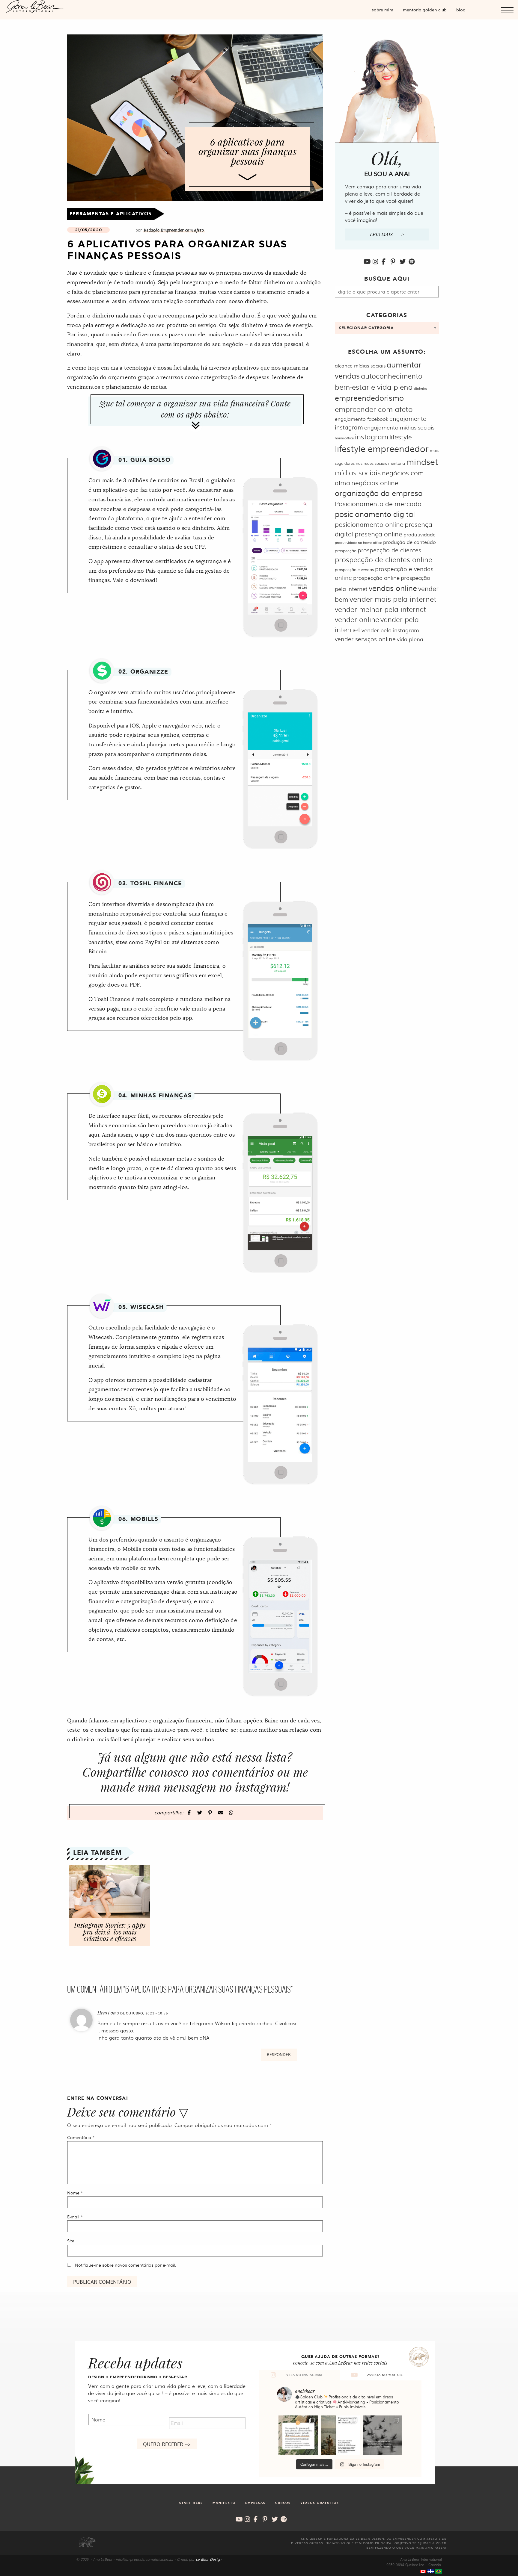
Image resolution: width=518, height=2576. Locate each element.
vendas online (393, 588)
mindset (422, 461)
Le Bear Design (208, 2559)
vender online (357, 619)
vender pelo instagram (390, 630)
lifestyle (401, 437)
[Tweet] (200, 1812)
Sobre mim (383, 10)
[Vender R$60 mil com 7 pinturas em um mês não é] (298, 2435)
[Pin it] (211, 1812)
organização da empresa (379, 493)
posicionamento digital (375, 514)
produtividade (420, 534)
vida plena (410, 639)
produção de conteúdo (409, 542)
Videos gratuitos (320, 2503)
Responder (279, 2054)
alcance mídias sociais (360, 366)
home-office (344, 438)
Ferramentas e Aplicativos (110, 214)
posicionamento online (369, 524)
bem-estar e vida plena (374, 387)
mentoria (397, 463)
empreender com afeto (374, 409)
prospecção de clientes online (384, 559)
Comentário (81, 2137)
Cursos (283, 2503)
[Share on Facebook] (190, 1812)
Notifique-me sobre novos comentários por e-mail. (126, 2265)
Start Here (191, 2503)
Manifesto (224, 2503)
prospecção (346, 550)
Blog (461, 10)
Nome (75, 2193)
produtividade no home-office (358, 543)
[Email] (221, 1812)
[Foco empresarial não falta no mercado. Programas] (340, 2435)
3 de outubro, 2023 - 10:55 (143, 2013)
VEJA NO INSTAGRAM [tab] (304, 2375)
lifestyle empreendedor (382, 448)
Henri (103, 2012)
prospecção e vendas (354, 569)
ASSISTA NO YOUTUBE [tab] (386, 2375)
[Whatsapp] (231, 1812)
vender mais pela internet (393, 599)
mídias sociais (358, 472)
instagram (372, 437)
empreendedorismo (369, 398)
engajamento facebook (362, 419)
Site (71, 2241)
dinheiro (421, 388)
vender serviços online (365, 639)
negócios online (375, 482)
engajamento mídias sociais (399, 427)
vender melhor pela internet (380, 609)
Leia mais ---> (387, 234)
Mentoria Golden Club (425, 10)
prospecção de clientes (389, 550)
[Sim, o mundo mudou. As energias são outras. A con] (383, 2435)
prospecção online (376, 578)
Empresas (255, 2503)
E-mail (75, 2217)
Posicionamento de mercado (378, 503)
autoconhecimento (392, 376)
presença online (378, 534)
